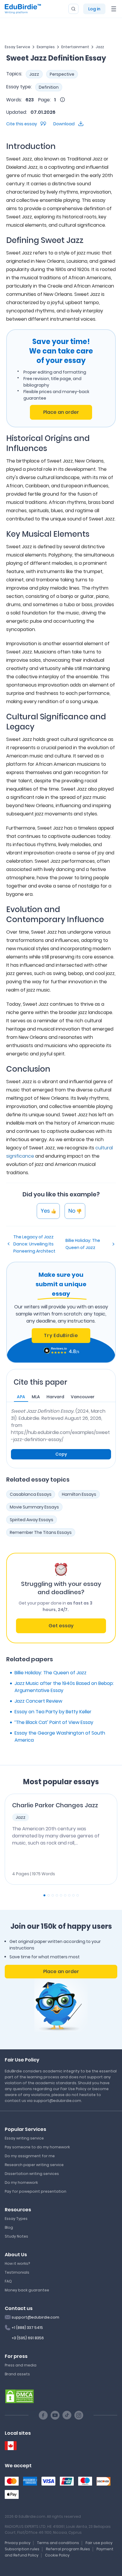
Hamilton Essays (79, 1494)
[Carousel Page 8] (73, 1895)
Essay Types (16, 2219)
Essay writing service (24, 2138)
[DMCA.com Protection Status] (20, 2396)
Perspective (62, 74)
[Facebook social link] (43, 2415)
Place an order (61, 412)
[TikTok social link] (67, 2415)
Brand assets (17, 2374)
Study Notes (16, 2236)
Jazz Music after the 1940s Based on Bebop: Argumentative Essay (64, 1687)
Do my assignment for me (30, 2156)
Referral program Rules (68, 2549)
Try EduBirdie (61, 1335)
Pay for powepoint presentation (36, 2191)
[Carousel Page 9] (78, 1895)
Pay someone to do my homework (37, 2147)
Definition (49, 87)
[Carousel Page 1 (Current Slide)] (44, 1895)
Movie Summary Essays (34, 1507)
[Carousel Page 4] (57, 1895)
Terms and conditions (58, 2543)
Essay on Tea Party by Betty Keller (53, 1712)
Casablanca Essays (31, 1494)
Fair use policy (99, 2543)
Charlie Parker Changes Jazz (55, 1805)
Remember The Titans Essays (41, 1532)
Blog (9, 2227)
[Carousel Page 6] (65, 1895)
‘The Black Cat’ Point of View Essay (54, 1722)
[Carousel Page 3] (53, 1895)
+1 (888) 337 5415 (27, 2328)
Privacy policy (18, 2543)
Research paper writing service (34, 2165)
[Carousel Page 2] (49, 1895)
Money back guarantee (27, 2290)
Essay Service (17, 47)
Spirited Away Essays (32, 1520)
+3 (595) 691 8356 (28, 2338)
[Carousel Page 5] (61, 1895)
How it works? (17, 2263)
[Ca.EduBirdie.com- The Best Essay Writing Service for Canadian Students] (11, 2446)
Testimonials (17, 2272)
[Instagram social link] (79, 2415)
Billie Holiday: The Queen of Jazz (83, 1244)
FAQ (8, 2281)
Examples (46, 47)
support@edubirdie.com (35, 2317)
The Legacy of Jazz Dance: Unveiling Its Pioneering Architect (34, 1244)
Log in (94, 9)
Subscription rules (22, 2549)
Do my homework (21, 2182)
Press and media (21, 2365)
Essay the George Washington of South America (60, 1736)
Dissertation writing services (32, 2174)
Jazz (100, 47)
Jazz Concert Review (38, 1701)
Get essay (61, 1626)
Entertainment (75, 47)
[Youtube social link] (55, 2415)
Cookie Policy (57, 2555)
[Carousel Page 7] (69, 1895)
